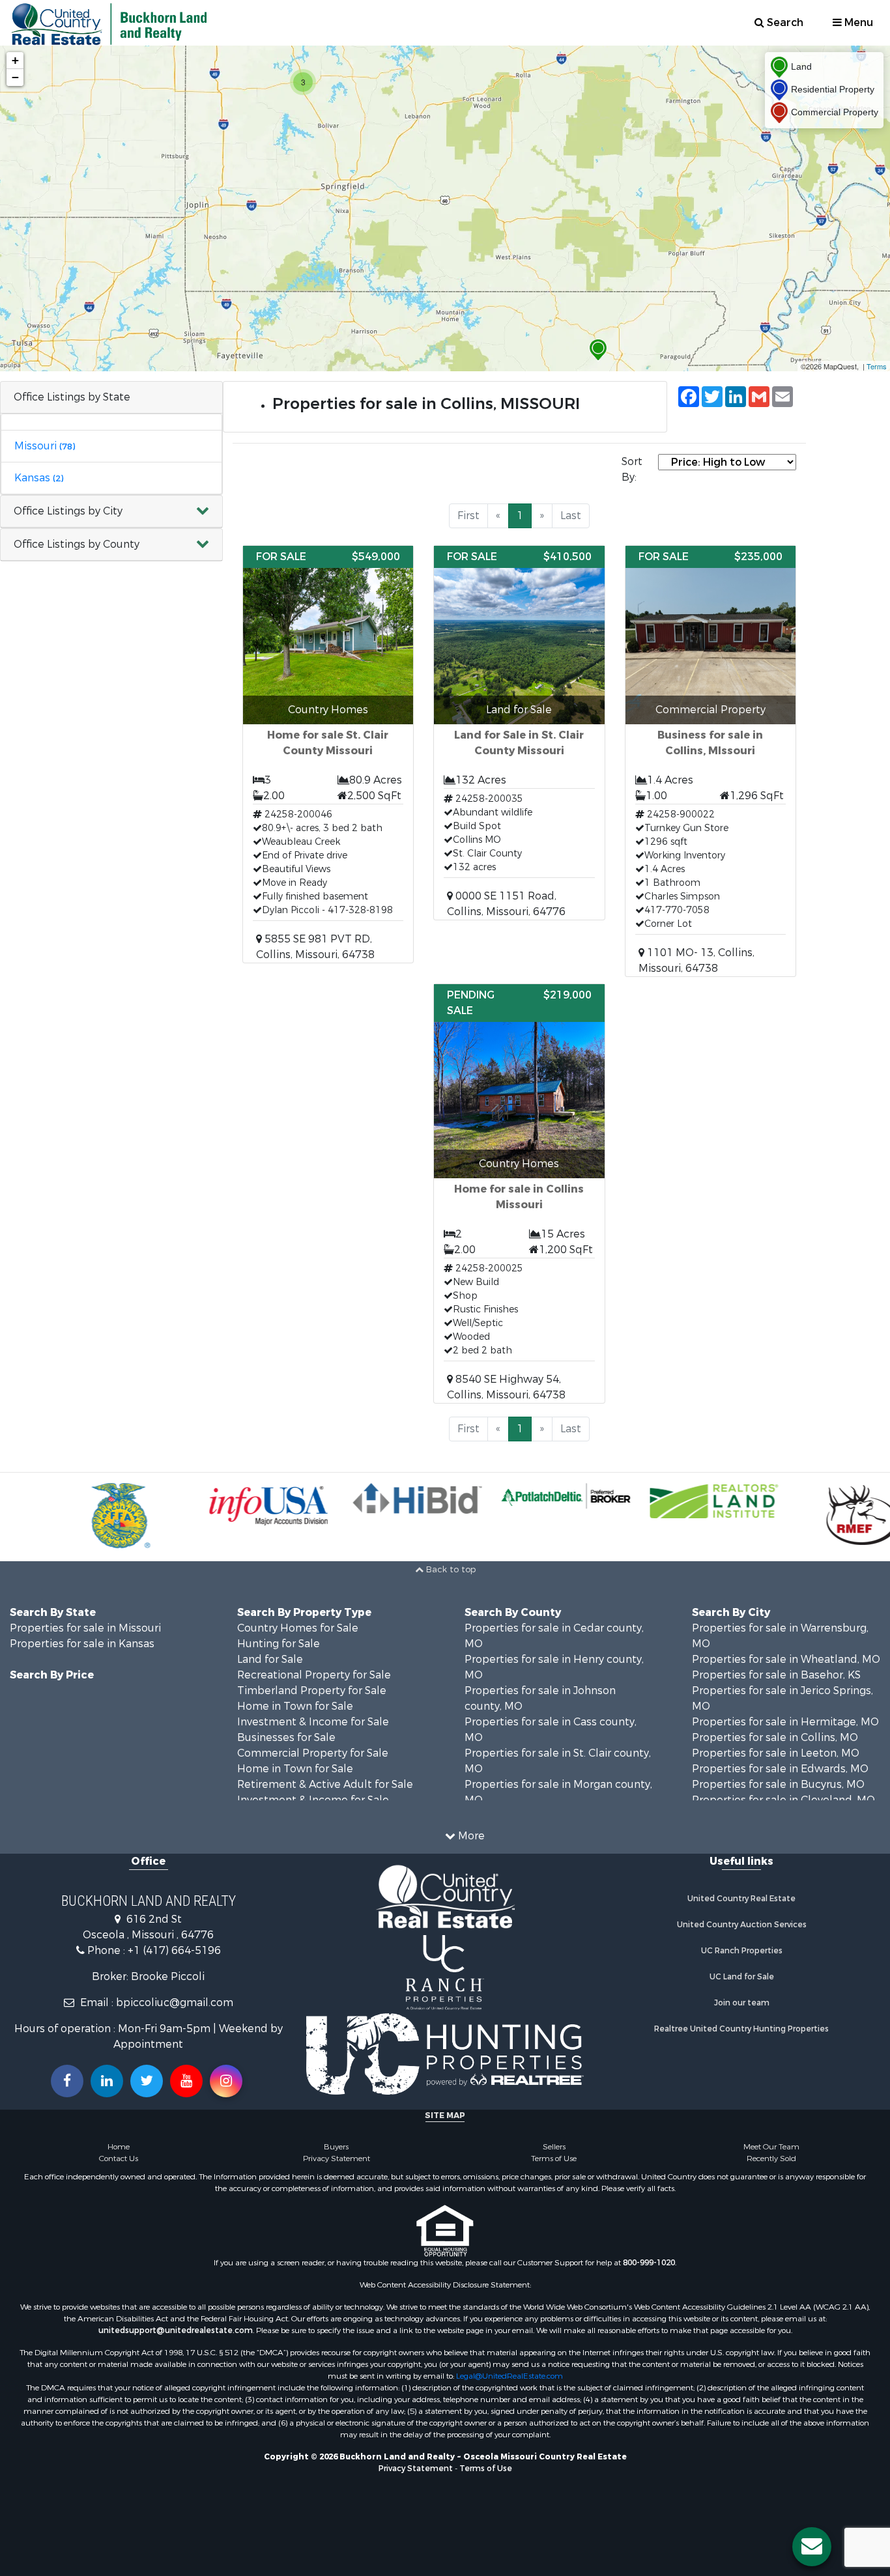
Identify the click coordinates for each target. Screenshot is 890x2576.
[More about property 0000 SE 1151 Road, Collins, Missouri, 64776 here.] (519, 733)
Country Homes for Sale (298, 1628)
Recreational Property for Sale (314, 1675)
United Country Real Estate (741, 1899)
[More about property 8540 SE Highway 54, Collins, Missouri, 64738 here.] (519, 1194)
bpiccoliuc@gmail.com (175, 2003)
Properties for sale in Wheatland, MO (786, 1659)
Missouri (45, 446)
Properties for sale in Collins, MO (775, 1737)
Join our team (742, 2003)
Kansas (39, 478)
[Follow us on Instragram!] (226, 2081)
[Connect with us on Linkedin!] (107, 2081)
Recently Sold (771, 2158)
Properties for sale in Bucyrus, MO (778, 1784)
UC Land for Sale (742, 1977)
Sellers (554, 2147)
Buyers (336, 2147)
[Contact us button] (812, 2547)
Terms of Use (554, 2158)
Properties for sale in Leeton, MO (776, 1753)
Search (784, 22)
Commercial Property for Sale (313, 1753)
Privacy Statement (337, 2158)
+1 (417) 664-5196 (174, 1950)
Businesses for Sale (286, 1737)
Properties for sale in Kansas (82, 1644)
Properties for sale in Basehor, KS (776, 1675)
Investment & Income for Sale (313, 1722)
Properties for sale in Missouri (85, 1628)
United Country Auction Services (742, 1925)
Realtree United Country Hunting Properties (741, 2029)
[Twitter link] (147, 2081)
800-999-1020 (649, 2263)
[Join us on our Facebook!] (67, 2081)
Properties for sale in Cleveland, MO (783, 1800)
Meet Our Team (771, 2147)
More (470, 1836)
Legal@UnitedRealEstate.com (510, 2376)
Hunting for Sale (279, 1644)
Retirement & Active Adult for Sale (325, 1784)
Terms (877, 366)
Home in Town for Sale (295, 1706)
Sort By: (632, 469)
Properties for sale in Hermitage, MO (785, 1722)
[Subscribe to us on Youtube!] (186, 2081)
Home (119, 2147)
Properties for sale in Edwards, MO (780, 1769)
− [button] (15, 77)
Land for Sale (270, 1659)
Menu (857, 22)
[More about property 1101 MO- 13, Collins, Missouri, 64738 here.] (711, 761)
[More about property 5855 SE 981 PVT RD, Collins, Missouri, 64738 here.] (328, 754)
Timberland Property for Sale (312, 1691)
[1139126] (598, 350)
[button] (111, 512)
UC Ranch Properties (742, 1951)
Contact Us (119, 2158)
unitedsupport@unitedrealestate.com (176, 2330)
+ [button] (15, 60)
